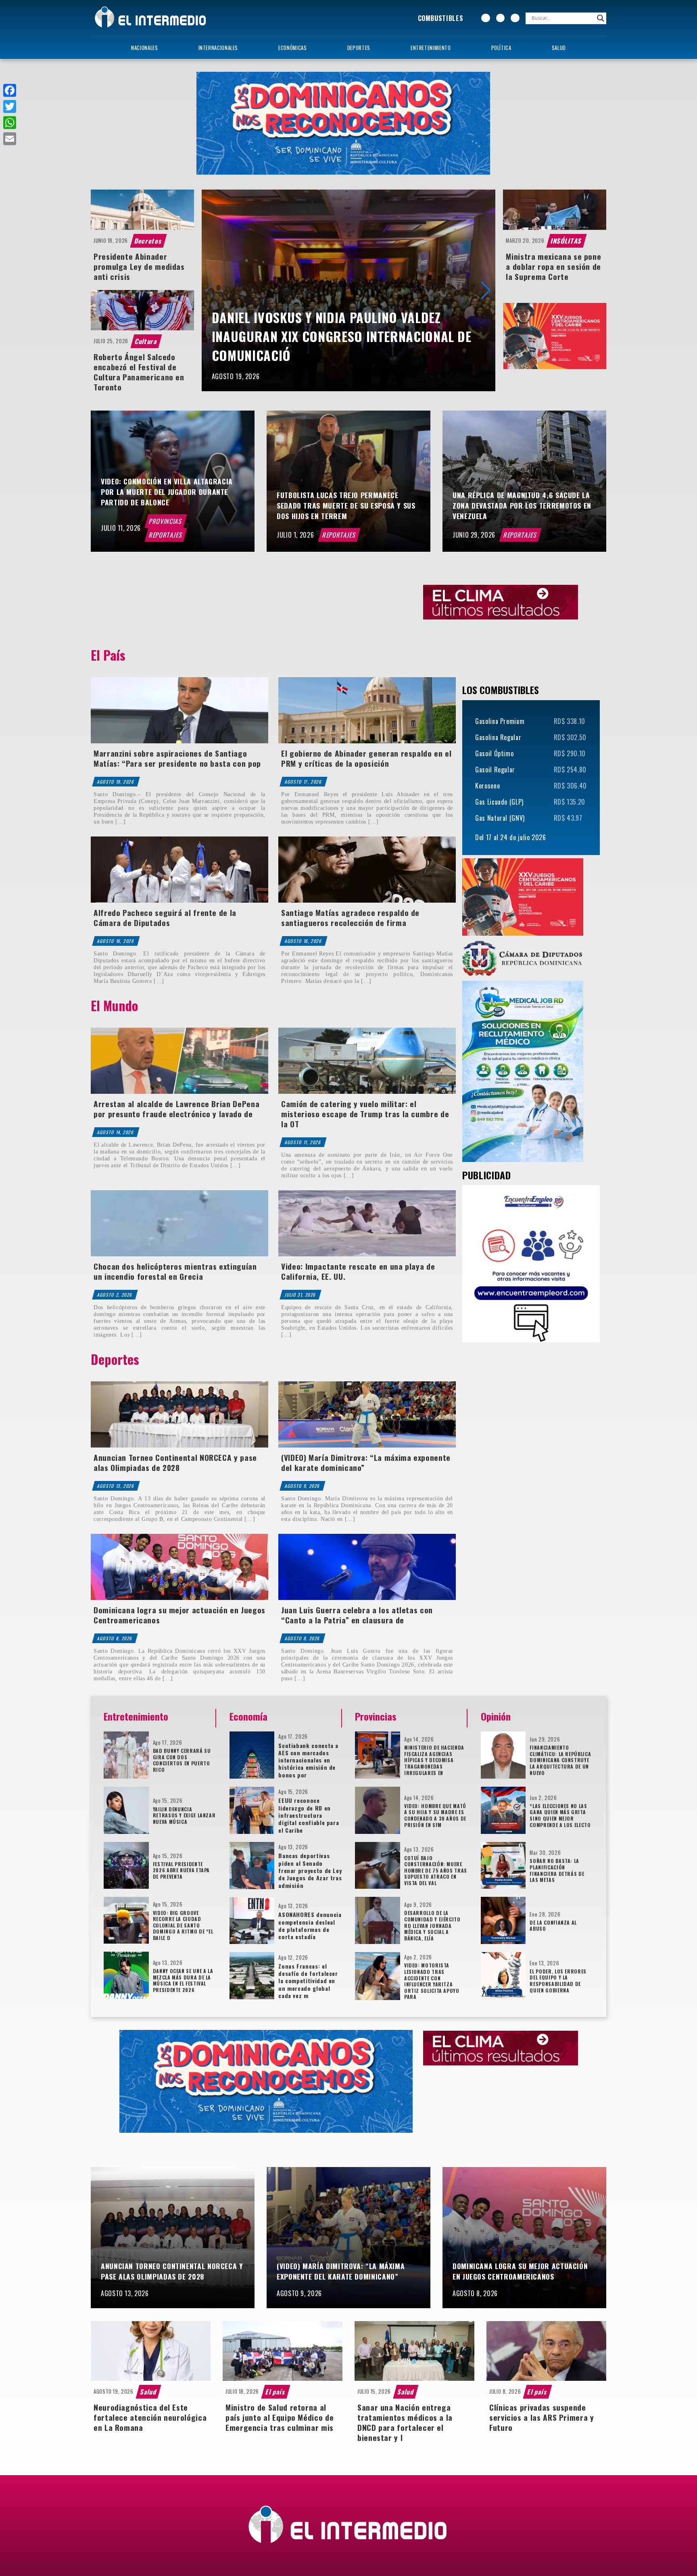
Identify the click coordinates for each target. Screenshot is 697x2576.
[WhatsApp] (10, 123)
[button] (486, 290)
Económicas (292, 48)
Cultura (146, 341)
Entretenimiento (431, 48)
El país (276, 2392)
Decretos (149, 241)
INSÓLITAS (567, 241)
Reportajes (166, 535)
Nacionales (144, 48)
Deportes (359, 48)
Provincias (166, 521)
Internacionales (218, 48)
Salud (559, 48)
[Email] (10, 139)
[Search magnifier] (601, 18)
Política (501, 48)
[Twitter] (10, 106)
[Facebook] (10, 90)
